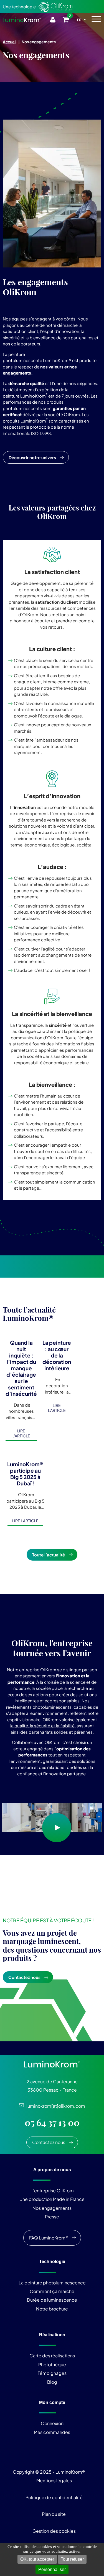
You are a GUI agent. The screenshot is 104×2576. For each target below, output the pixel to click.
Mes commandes (52, 2432)
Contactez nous (24, 1977)
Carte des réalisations (52, 2356)
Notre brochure (52, 2309)
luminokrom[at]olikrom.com (54, 2106)
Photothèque (52, 2364)
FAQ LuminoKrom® (49, 2238)
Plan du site (54, 2514)
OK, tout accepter (37, 2559)
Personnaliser (52, 2569)
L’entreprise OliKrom (52, 2191)
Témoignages (52, 2373)
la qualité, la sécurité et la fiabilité (42, 1726)
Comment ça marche (52, 2291)
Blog (52, 2382)
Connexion (52, 2423)
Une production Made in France (52, 2199)
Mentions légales (54, 2480)
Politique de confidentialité (54, 2497)
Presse (52, 2217)
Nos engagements (52, 2208)
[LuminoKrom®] (22, 20)
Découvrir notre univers (32, 457)
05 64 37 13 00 (52, 2123)
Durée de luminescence (52, 2300)
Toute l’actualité (49, 1555)
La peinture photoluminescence (52, 2283)
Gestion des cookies (54, 2531)
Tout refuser (72, 2559)
